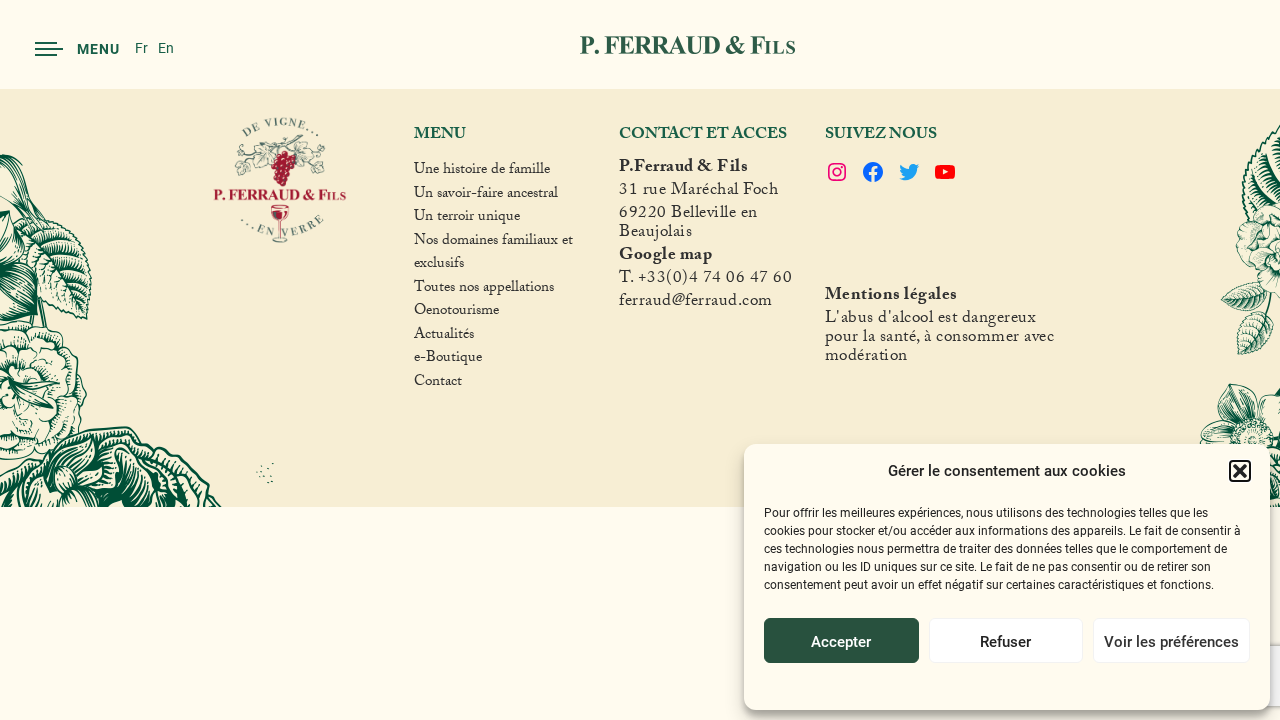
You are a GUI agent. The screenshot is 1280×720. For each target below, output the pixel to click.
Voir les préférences (1171, 641)
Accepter (841, 641)
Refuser (1005, 641)
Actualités (444, 337)
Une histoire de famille (482, 172)
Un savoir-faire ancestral (486, 196)
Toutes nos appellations (484, 290)
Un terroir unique (467, 219)
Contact (438, 384)
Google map (665, 257)
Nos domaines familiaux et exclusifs (493, 254)
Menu (98, 48)
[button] (1240, 471)
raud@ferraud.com (706, 303)
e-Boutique (448, 360)
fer (629, 303)
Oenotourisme (456, 313)
